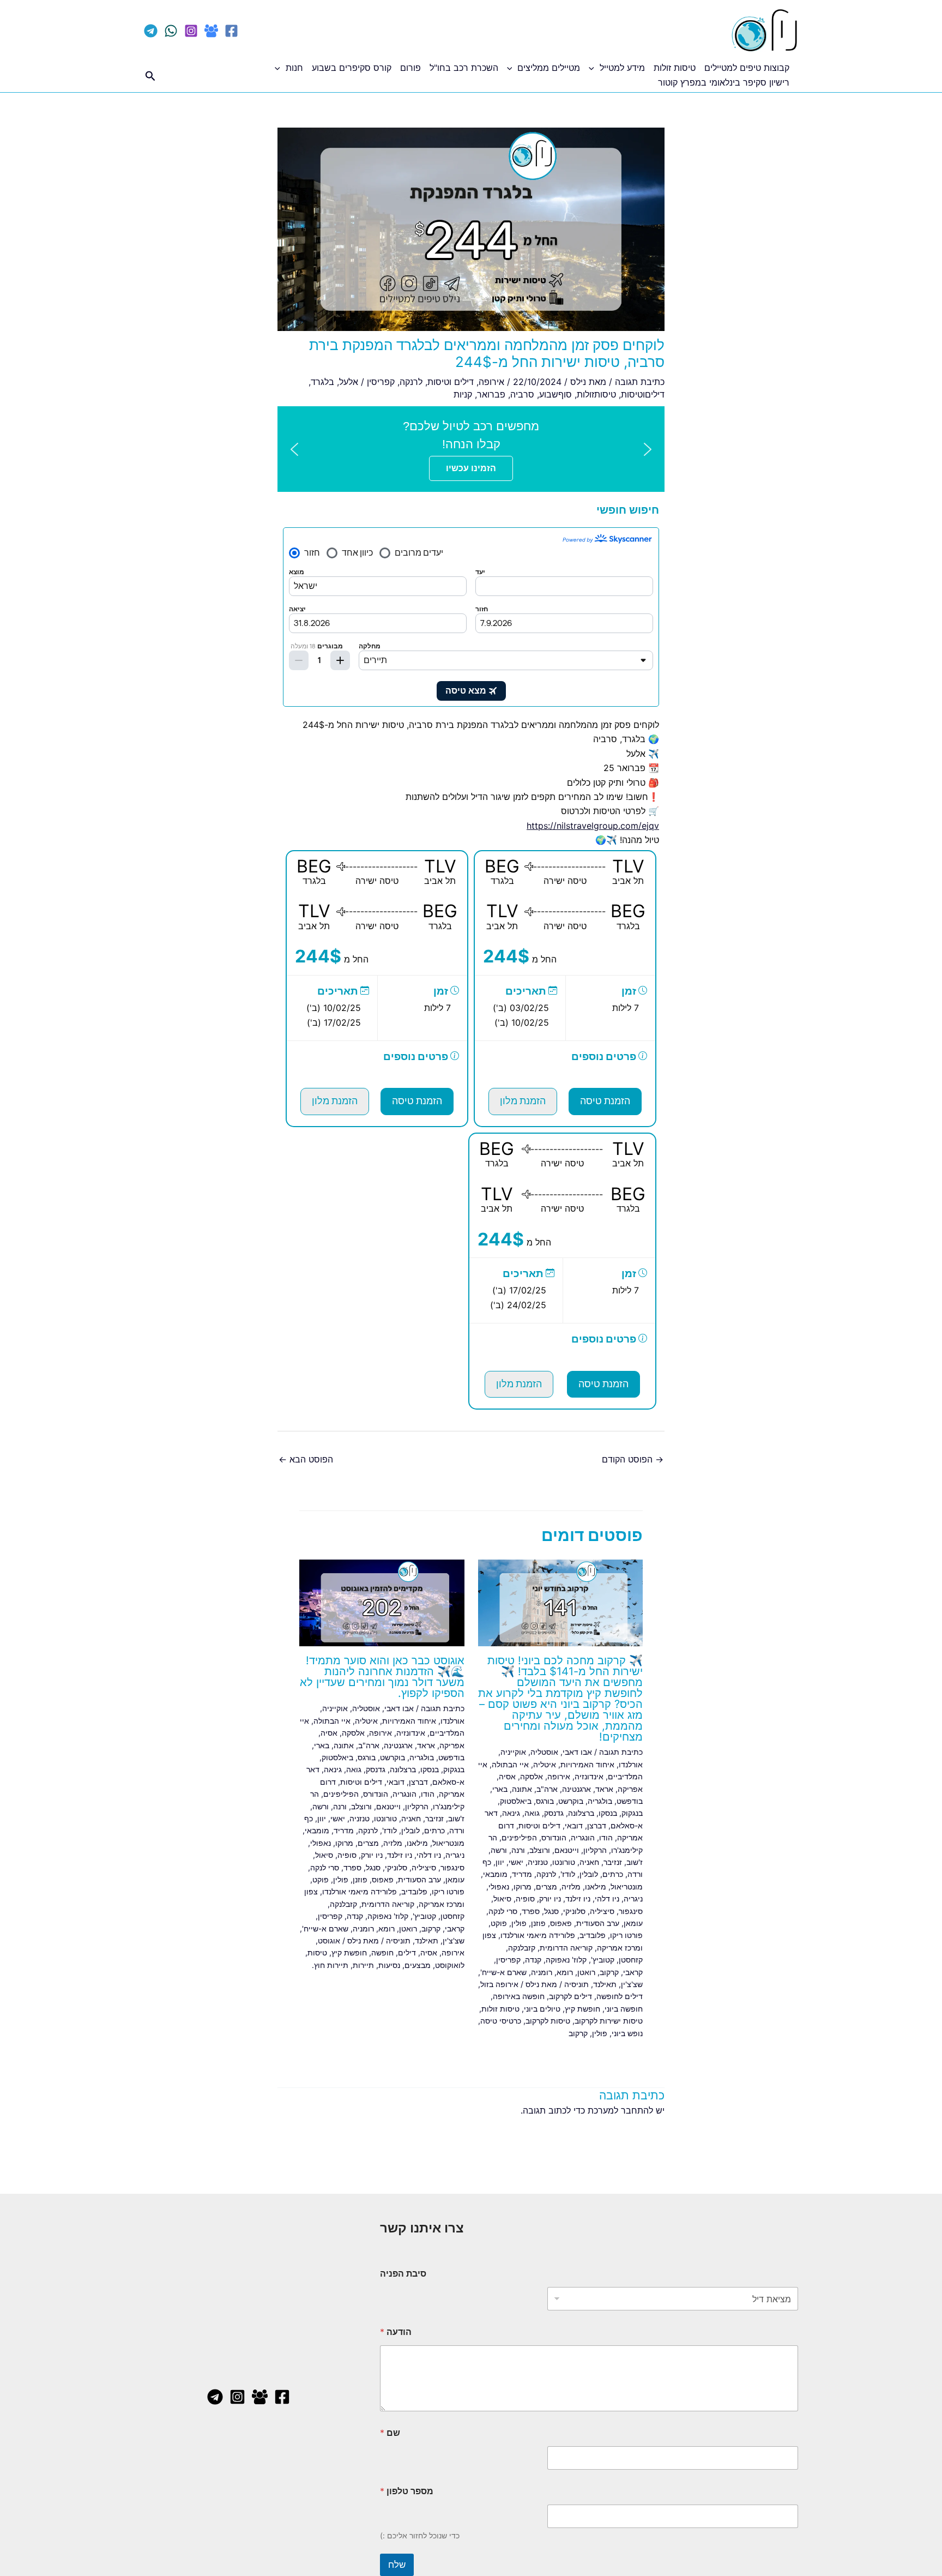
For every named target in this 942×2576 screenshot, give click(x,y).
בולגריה (600, 1801)
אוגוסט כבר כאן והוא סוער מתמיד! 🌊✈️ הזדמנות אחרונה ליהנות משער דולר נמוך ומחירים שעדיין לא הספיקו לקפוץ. (382, 1677)
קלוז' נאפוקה (566, 1960)
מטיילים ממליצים (549, 68)
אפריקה (630, 1789)
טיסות (317, 1952)
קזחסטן (631, 1960)
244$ (506, 956)
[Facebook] (231, 31)
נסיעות (389, 1965)
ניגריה (633, 1898)
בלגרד (322, 382)
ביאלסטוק (516, 1801)
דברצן (597, 1825)
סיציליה (602, 1911)
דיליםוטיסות (643, 394)
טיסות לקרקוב (548, 2021)
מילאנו (596, 1886)
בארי (500, 1789)
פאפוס (561, 1923)
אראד (604, 1789)
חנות (294, 68)
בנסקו (608, 1813)
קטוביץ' (603, 1960)
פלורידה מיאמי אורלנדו (538, 1935)
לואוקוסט (450, 1965)
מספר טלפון (407, 2491)
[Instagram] (191, 31)
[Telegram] (151, 31)
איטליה (545, 1764)
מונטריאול (627, 1886)
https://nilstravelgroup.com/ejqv (593, 826)
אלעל (349, 382)
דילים (407, 1952)
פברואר (491, 394)
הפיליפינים (519, 1837)
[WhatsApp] (171, 31)
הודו (606, 1837)
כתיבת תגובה (640, 382)
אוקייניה (513, 1752)
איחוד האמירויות (587, 1764)
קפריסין (381, 382)
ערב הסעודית (598, 1923)
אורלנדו (631, 1764)
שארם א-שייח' (503, 1972)
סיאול (502, 1898)
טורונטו (564, 1862)
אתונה (522, 1789)
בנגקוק (632, 1813)
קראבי (633, 1972)
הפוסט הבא (306, 1459)
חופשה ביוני (624, 2009)
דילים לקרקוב (570, 1996)
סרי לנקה (503, 1911)
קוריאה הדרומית (566, 1948)
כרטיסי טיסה (501, 2021)
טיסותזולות (596, 394)
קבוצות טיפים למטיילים (747, 68)
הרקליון (595, 1850)
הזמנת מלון (523, 1101)
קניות (463, 394)
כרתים (613, 1874)
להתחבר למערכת (620, 2110)
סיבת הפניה (403, 2274)
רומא (565, 1972)
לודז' (568, 1874)
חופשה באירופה (519, 1996)
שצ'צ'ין (632, 1984)
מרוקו (523, 1886)
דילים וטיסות (451, 382)
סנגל (551, 1911)
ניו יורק (550, 1898)
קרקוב (609, 1972)
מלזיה (571, 1886)
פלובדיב (593, 1935)
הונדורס (554, 1837)
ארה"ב (547, 1789)
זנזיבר (613, 1862)
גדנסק (554, 1813)
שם (390, 2433)
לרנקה (411, 382)
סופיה (525, 1898)
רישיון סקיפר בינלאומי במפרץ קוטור (724, 82)
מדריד (522, 1874)
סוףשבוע (555, 394)
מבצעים (418, 1965)
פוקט (499, 1923)
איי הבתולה (510, 1764)
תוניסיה (576, 1984)
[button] (594, 68)
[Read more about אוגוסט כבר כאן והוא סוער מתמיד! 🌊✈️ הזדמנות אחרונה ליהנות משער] (382, 1602)
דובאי (574, 1825)
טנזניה (538, 1862)
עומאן (633, 1923)
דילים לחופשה (620, 1996)
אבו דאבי (577, 1752)
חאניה (589, 1862)
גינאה (511, 1813)
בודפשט (630, 1801)
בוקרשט (571, 1801)
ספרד (531, 1911)
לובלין (589, 1874)
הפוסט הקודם (633, 1459)
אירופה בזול (499, 1984)
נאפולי (499, 1886)
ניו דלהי (607, 1898)
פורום (410, 68)
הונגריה (583, 1837)
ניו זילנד (578, 1898)
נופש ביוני (627, 2033)
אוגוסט (329, 1940)
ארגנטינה (576, 1789)
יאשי (516, 1862)
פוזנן (538, 1923)
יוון (500, 1862)
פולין (519, 1923)
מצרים (547, 1886)
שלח (397, 2565)
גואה (532, 1813)
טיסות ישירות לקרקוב (609, 2021)
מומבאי (495, 1874)
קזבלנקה (522, 1948)
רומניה (542, 1972)
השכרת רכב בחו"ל (464, 68)
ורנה (518, 1850)
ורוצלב (540, 1850)
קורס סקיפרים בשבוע (352, 68)
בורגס (545, 1801)
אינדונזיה (589, 1776)
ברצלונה (581, 1813)
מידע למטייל (622, 68)
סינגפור (631, 1911)
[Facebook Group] (211, 31)
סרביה (522, 394)
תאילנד (605, 1984)
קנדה (533, 1960)
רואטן (586, 1972)
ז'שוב (635, 1862)
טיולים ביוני (542, 2009)
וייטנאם (567, 1850)
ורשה (499, 1850)
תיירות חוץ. (330, 1965)
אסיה (507, 1776)
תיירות (363, 1965)
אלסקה (532, 1776)
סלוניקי (574, 1911)
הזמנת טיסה (605, 1101)
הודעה (396, 2332)
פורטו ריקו (626, 1935)
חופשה (382, 1952)
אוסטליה (544, 1752)
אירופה (491, 382)
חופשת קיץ (582, 2009)
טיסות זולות (675, 68)
